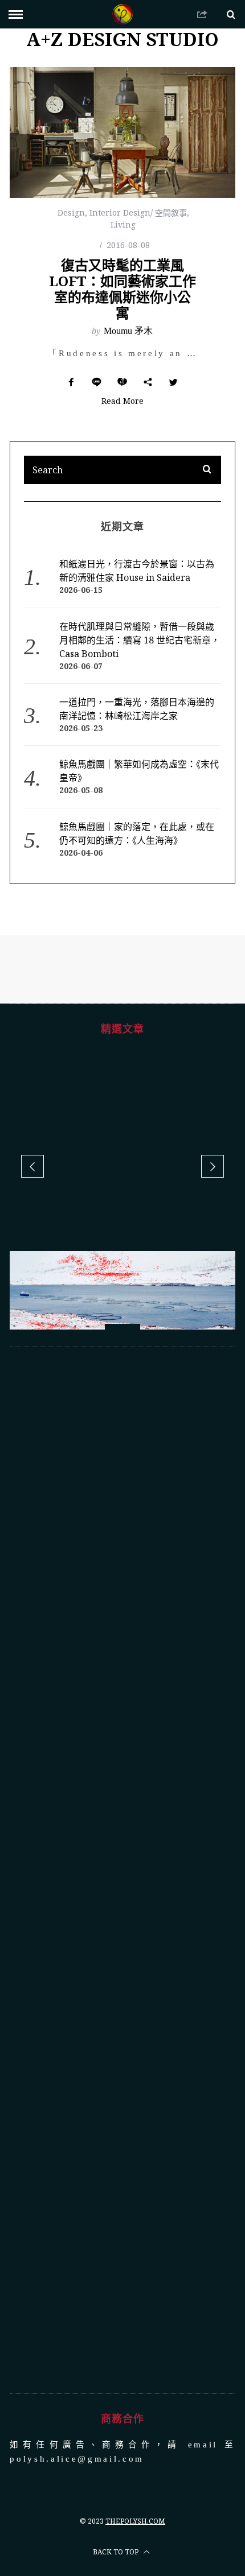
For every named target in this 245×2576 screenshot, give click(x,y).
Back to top (117, 2552)
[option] (122, 1312)
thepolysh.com (135, 2521)
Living (123, 224)
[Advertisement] (122, 1870)
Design (71, 212)
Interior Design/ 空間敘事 (138, 212)
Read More (122, 402)
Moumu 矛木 (128, 331)
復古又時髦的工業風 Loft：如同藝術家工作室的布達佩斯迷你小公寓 (122, 289)
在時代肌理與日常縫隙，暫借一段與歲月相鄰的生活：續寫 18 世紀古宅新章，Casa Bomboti (140, 640)
